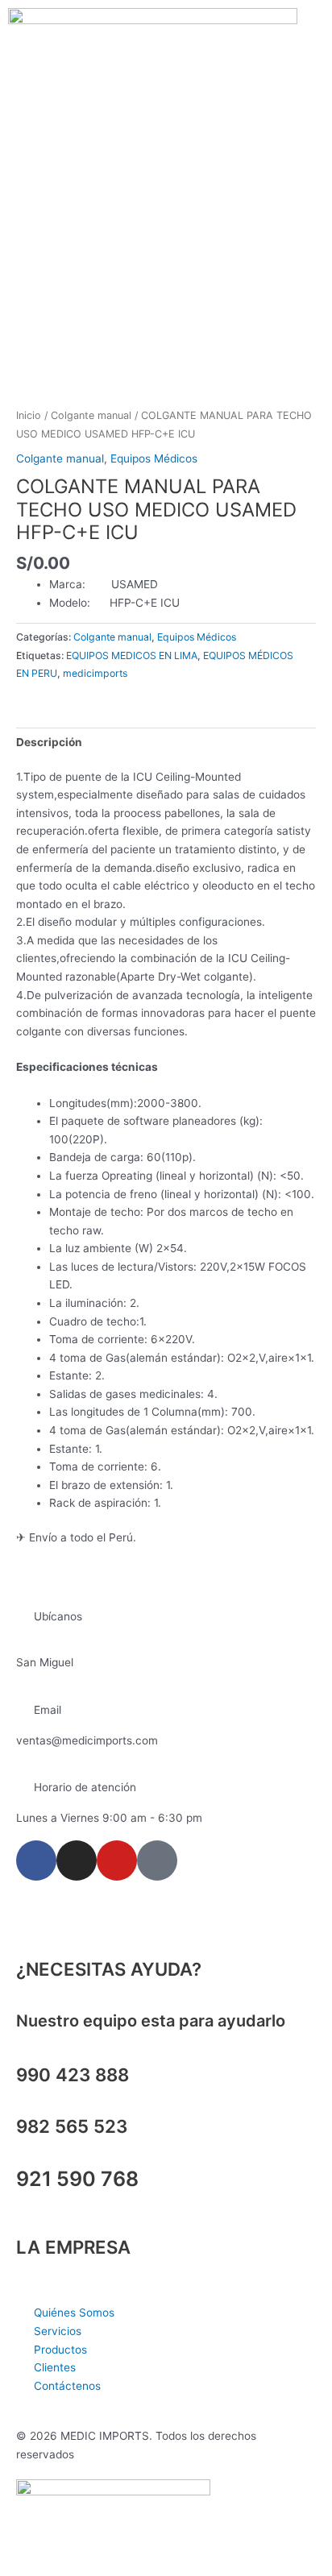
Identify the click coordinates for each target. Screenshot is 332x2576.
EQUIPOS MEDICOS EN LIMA (132, 655)
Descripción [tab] (49, 742)
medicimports (95, 673)
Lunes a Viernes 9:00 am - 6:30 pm (109, 1818)
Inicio (29, 415)
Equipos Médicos (154, 458)
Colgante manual (91, 415)
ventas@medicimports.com (87, 1740)
